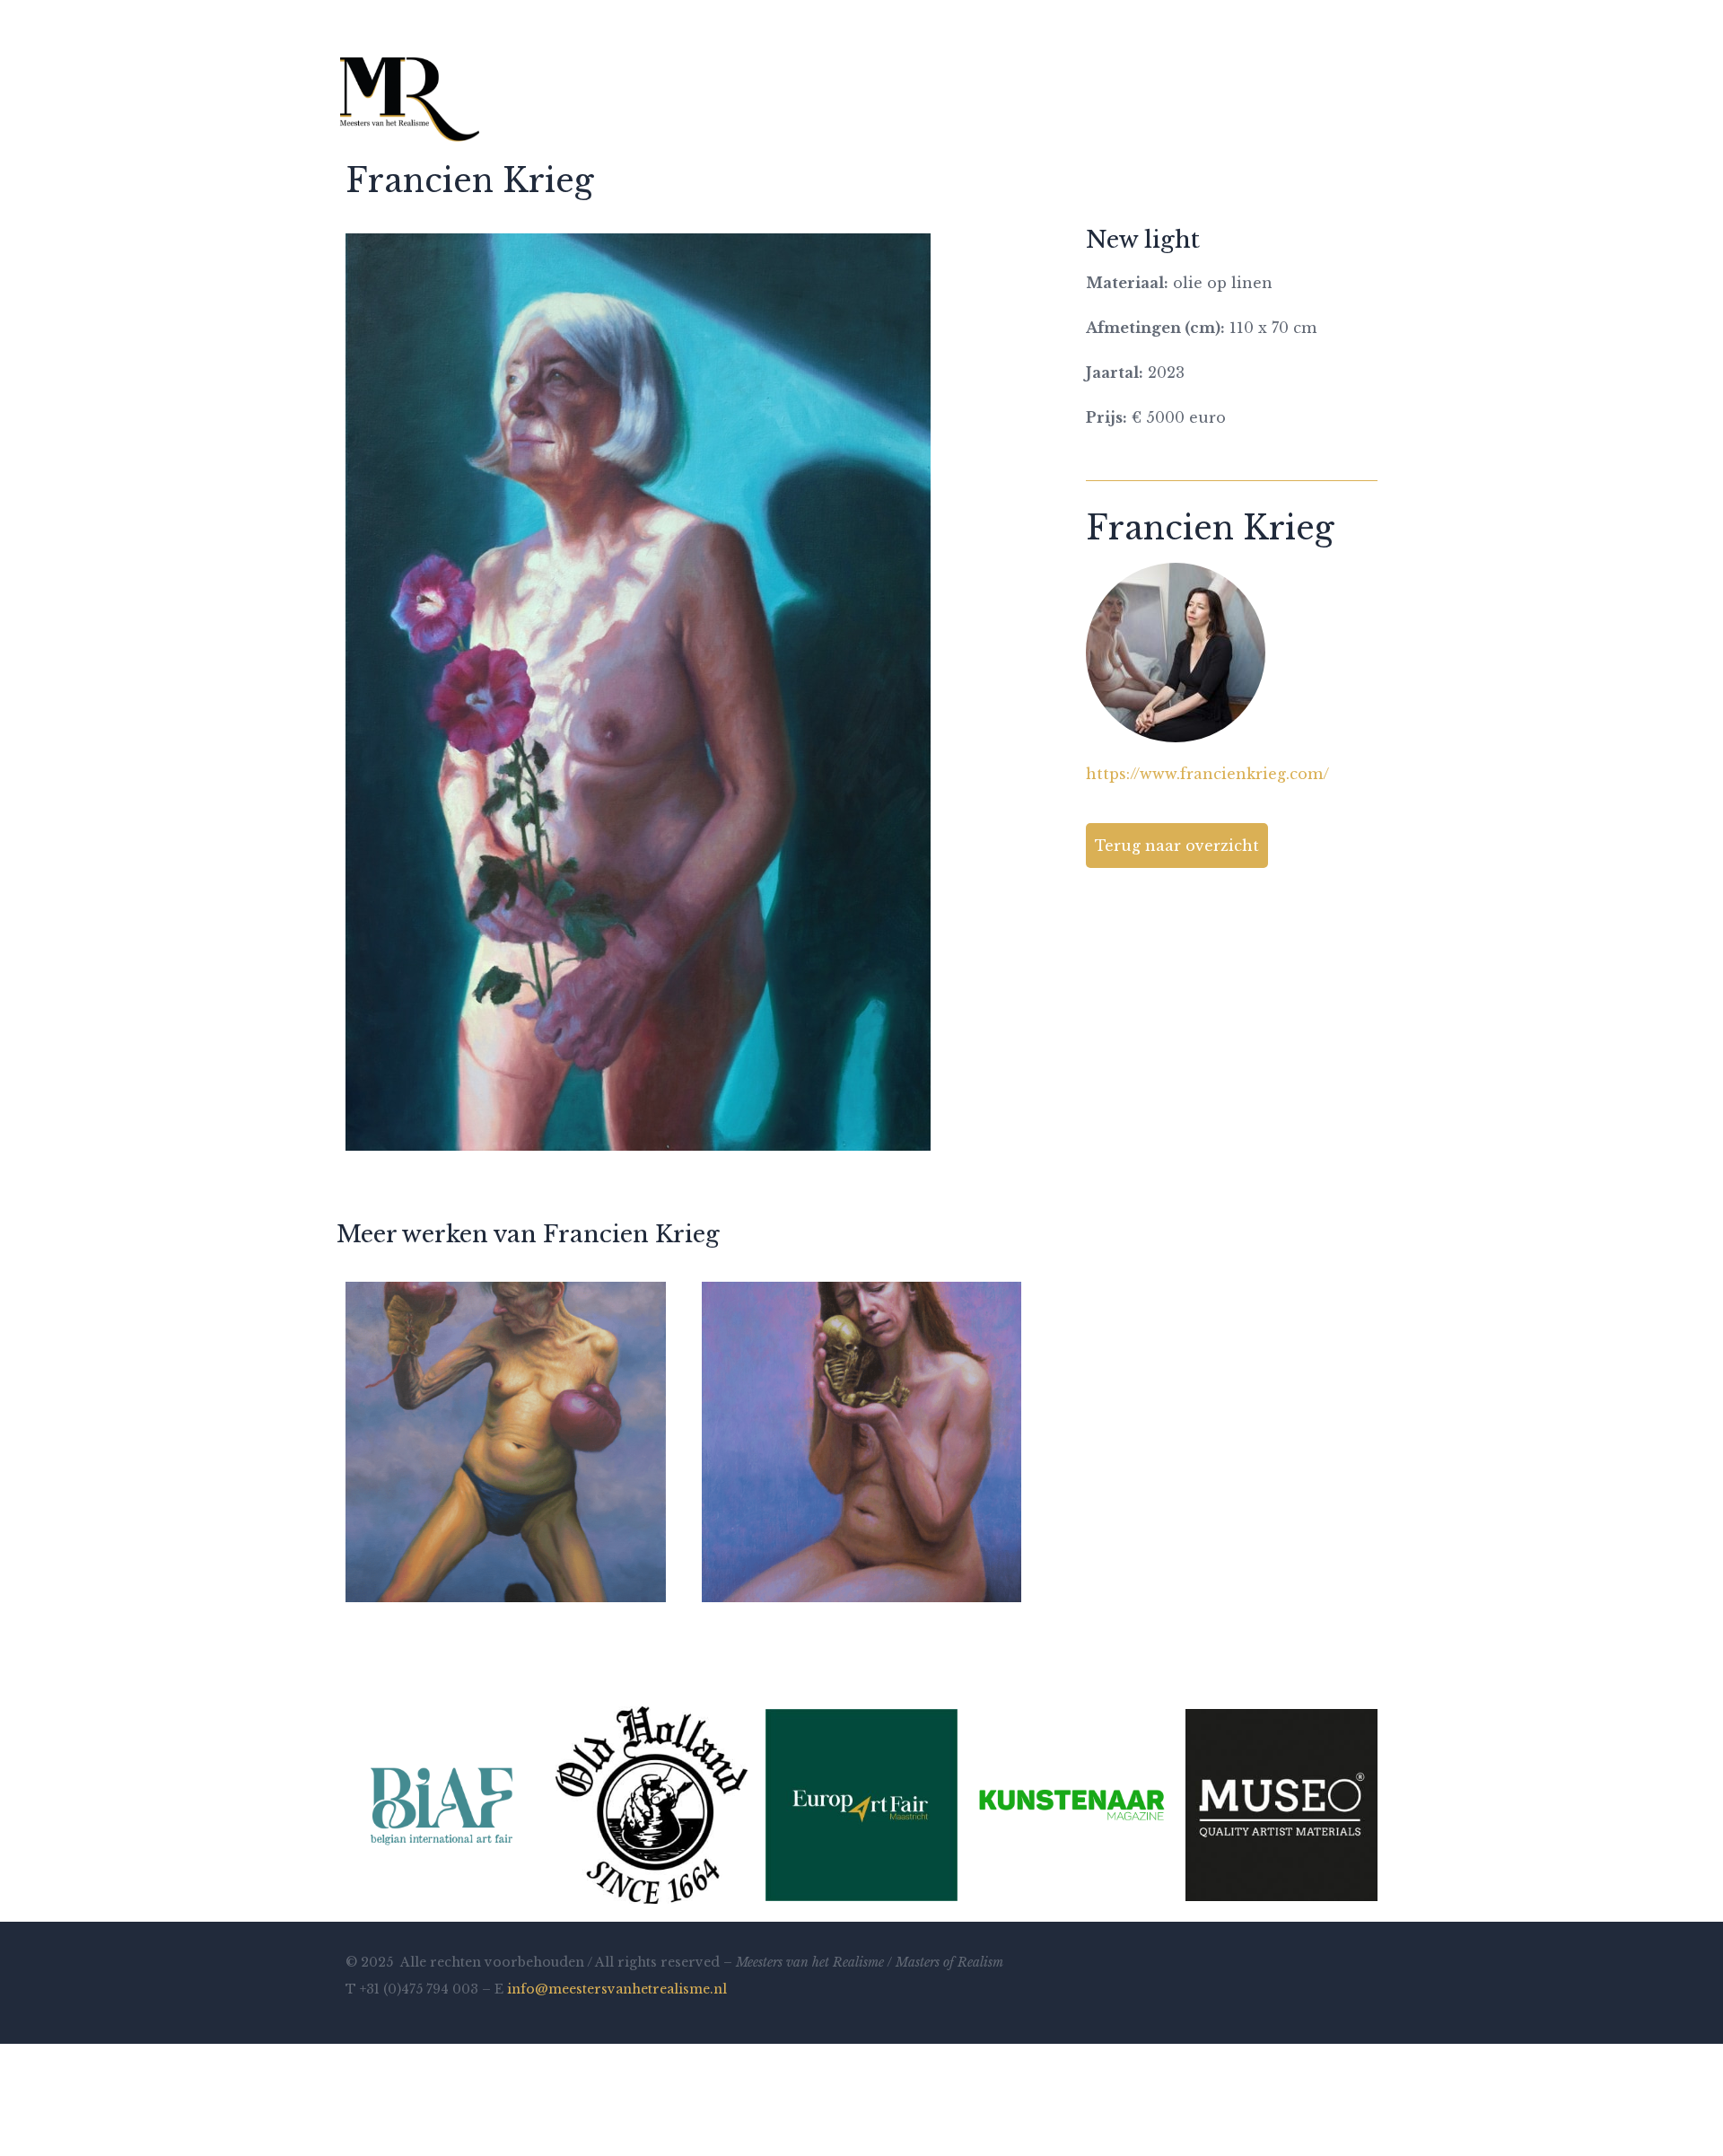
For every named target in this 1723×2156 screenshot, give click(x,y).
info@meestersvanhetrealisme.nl (617, 1989)
